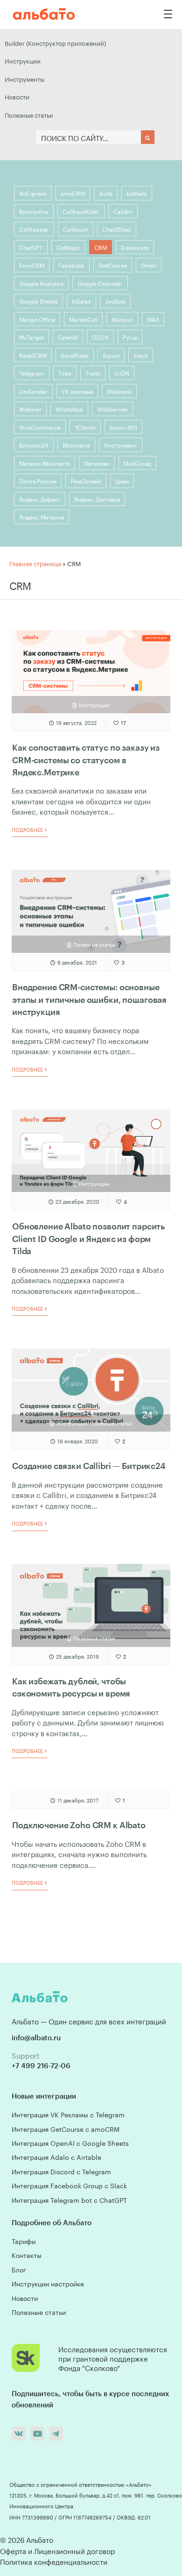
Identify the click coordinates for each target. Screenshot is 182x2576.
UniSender (33, 391)
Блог (19, 2269)
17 (123, 722)
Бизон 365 (123, 427)
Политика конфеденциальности (54, 2561)
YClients (85, 427)
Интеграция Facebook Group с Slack (69, 2185)
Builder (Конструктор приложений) (55, 43)
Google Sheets (38, 301)
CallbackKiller (81, 211)
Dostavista (135, 247)
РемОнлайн (86, 480)
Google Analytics (41, 283)
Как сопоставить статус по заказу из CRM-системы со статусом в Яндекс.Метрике (86, 760)
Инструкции (23, 60)
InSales (81, 301)
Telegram (32, 373)
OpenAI (68, 337)
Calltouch (76, 229)
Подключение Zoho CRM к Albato (79, 1825)
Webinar (30, 408)
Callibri (123, 211)
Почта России (38, 480)
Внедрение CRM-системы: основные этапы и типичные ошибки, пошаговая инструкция (89, 999)
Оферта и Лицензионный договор (57, 2550)
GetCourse (113, 265)
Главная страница (35, 563)
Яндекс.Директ (40, 499)
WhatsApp (69, 408)
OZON (100, 337)
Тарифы (24, 2241)
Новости (17, 96)
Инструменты (24, 78)
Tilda (65, 373)
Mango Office (37, 319)
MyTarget (31, 337)
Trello (93, 373)
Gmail (149, 265)
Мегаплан (97, 463)
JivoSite (115, 301)
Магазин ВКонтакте (45, 463)
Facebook (71, 265)
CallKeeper (34, 229)
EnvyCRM (32, 265)
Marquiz (122, 319)
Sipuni (111, 355)
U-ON (122, 373)
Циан (122, 480)
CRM (101, 247)
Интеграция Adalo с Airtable (56, 2157)
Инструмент (121, 444)
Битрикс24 (34, 444)
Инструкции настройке (48, 2283)
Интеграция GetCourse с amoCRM (66, 2129)
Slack (141, 355)
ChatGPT (31, 247)
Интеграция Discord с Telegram (61, 2171)
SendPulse (75, 355)
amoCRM (73, 193)
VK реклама (77, 391)
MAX (153, 319)
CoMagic (68, 247)
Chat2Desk (117, 229)
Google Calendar (100, 283)
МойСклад (137, 463)
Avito (106, 193)
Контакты (27, 2255)
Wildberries (112, 408)
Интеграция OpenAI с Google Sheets (70, 2143)
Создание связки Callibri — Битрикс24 (89, 1466)
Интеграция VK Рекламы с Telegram (68, 2114)
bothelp (137, 193)
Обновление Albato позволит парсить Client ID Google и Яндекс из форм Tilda (88, 1238)
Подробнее (28, 830)
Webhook (119, 391)
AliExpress (33, 193)
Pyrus (130, 337)
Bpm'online (34, 211)
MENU (168, 14)
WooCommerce (40, 427)
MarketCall (83, 319)
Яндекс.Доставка (97, 499)
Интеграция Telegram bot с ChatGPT (69, 2200)
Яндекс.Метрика (42, 516)
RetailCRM (33, 355)
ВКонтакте (76, 444)
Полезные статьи (29, 114)
